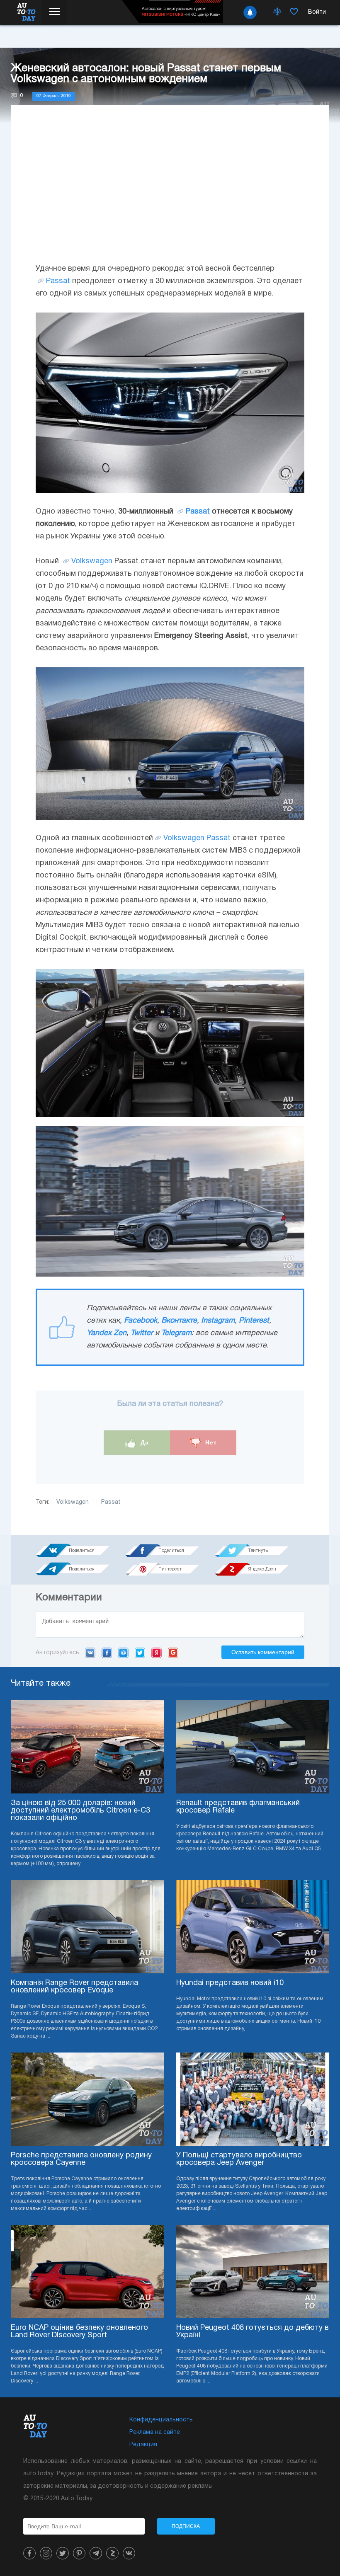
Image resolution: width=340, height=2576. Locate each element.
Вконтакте (179, 1321)
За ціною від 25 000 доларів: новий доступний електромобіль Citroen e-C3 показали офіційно (80, 1811)
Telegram (176, 1333)
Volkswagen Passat (197, 838)
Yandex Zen (107, 1333)
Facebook (141, 1321)
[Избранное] (294, 12)
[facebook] (29, 2553)
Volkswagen (92, 561)
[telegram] (96, 2553)
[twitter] (63, 2553)
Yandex (157, 1653)
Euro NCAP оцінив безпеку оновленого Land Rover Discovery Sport (79, 2332)
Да (144, 1442)
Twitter (142, 1333)
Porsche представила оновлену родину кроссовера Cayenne (81, 2159)
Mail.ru (123, 1653)
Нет (210, 1442)
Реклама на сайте (155, 2432)
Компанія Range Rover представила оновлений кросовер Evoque (74, 1987)
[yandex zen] (112, 2553)
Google (173, 1653)
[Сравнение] (277, 12)
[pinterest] (79, 2553)
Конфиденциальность (161, 2420)
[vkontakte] (129, 2553)
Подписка (186, 2526)
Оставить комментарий (263, 1652)
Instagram (218, 1321)
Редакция (143, 2445)
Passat (58, 281)
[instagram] (46, 2553)
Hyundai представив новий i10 (230, 1983)
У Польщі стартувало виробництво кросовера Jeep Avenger (239, 2159)
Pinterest (254, 1321)
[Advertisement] (170, 192)
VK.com (90, 1653)
